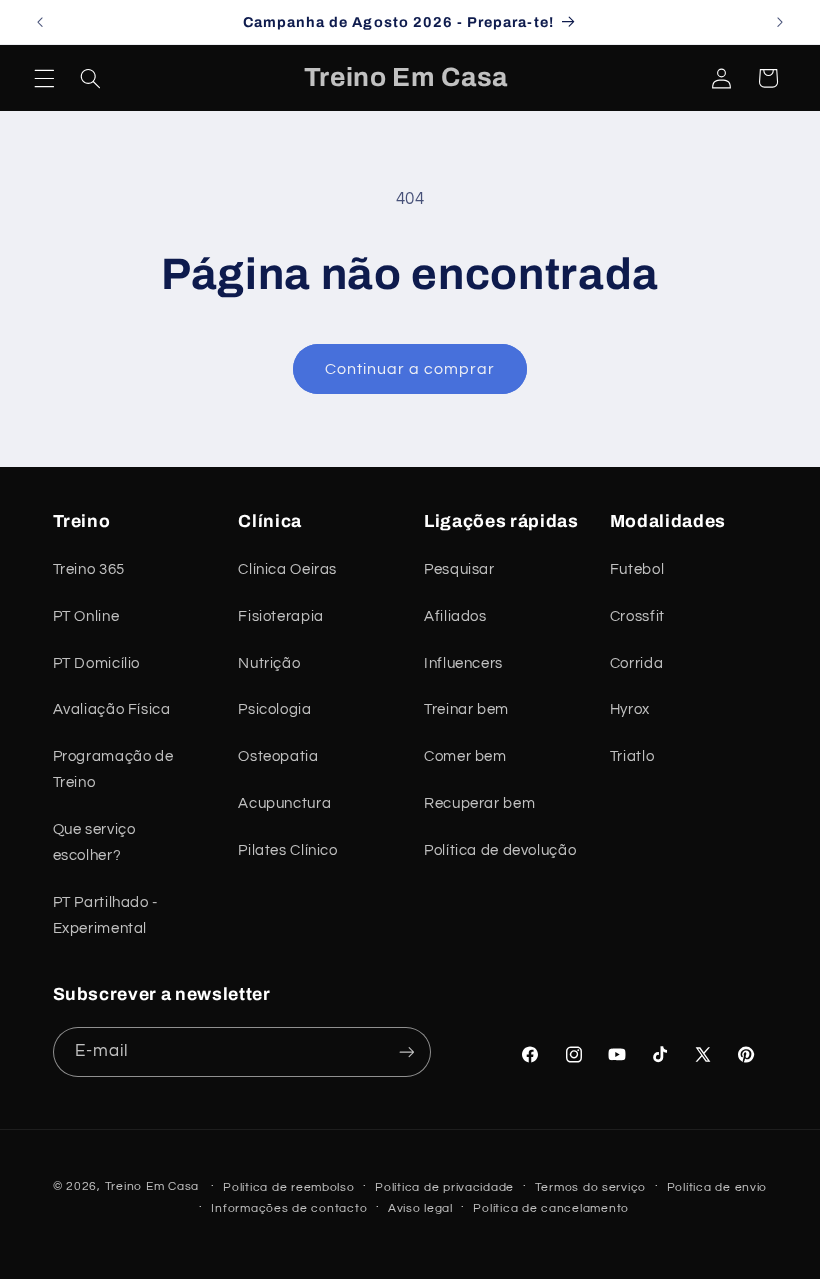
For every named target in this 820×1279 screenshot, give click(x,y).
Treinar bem (466, 709)
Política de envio (717, 1187)
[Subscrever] (406, 1051)
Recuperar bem (479, 803)
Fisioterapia (281, 616)
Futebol (637, 569)
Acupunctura (284, 803)
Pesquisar (459, 569)
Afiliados (455, 616)
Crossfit (637, 616)
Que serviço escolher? (94, 842)
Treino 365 (89, 569)
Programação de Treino (113, 769)
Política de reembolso (288, 1187)
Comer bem (465, 756)
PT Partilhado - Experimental (105, 915)
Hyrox (630, 709)
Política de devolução (500, 850)
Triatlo (632, 756)
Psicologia (274, 709)
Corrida (636, 663)
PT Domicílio (97, 663)
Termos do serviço (591, 1187)
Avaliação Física (112, 709)
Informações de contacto (289, 1208)
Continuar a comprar (410, 369)
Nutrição (269, 663)
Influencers (463, 663)
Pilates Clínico (287, 850)
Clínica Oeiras (287, 569)
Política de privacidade (444, 1187)
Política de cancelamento (551, 1208)
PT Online (86, 616)
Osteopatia (278, 756)
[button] (44, 78)
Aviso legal (420, 1208)
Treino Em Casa (152, 1186)
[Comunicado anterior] (40, 22)
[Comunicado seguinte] (780, 22)
